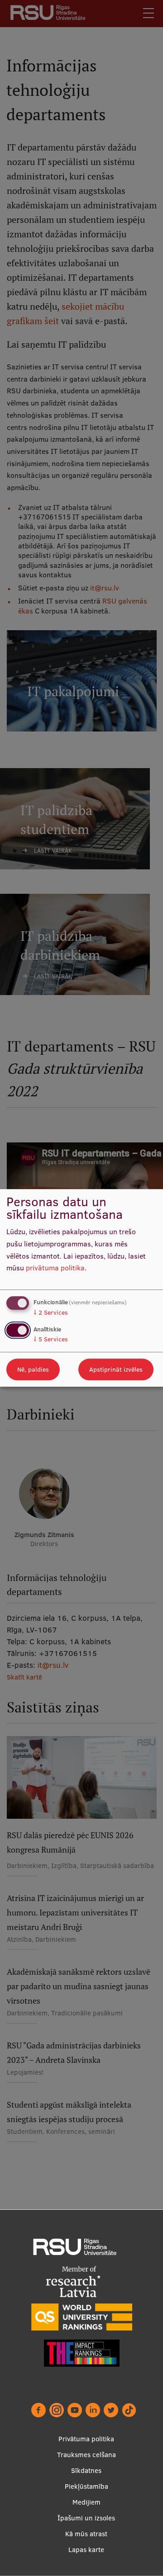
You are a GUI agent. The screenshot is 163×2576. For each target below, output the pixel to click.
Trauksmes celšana (86, 2455)
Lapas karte (86, 2550)
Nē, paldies (33, 1370)
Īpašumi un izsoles (86, 2518)
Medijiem (86, 2502)
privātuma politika (55, 1268)
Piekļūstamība (86, 2486)
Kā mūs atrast (86, 2534)
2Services (51, 1312)
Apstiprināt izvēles (116, 1370)
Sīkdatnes (86, 2470)
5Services (51, 1340)
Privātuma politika (86, 2439)
